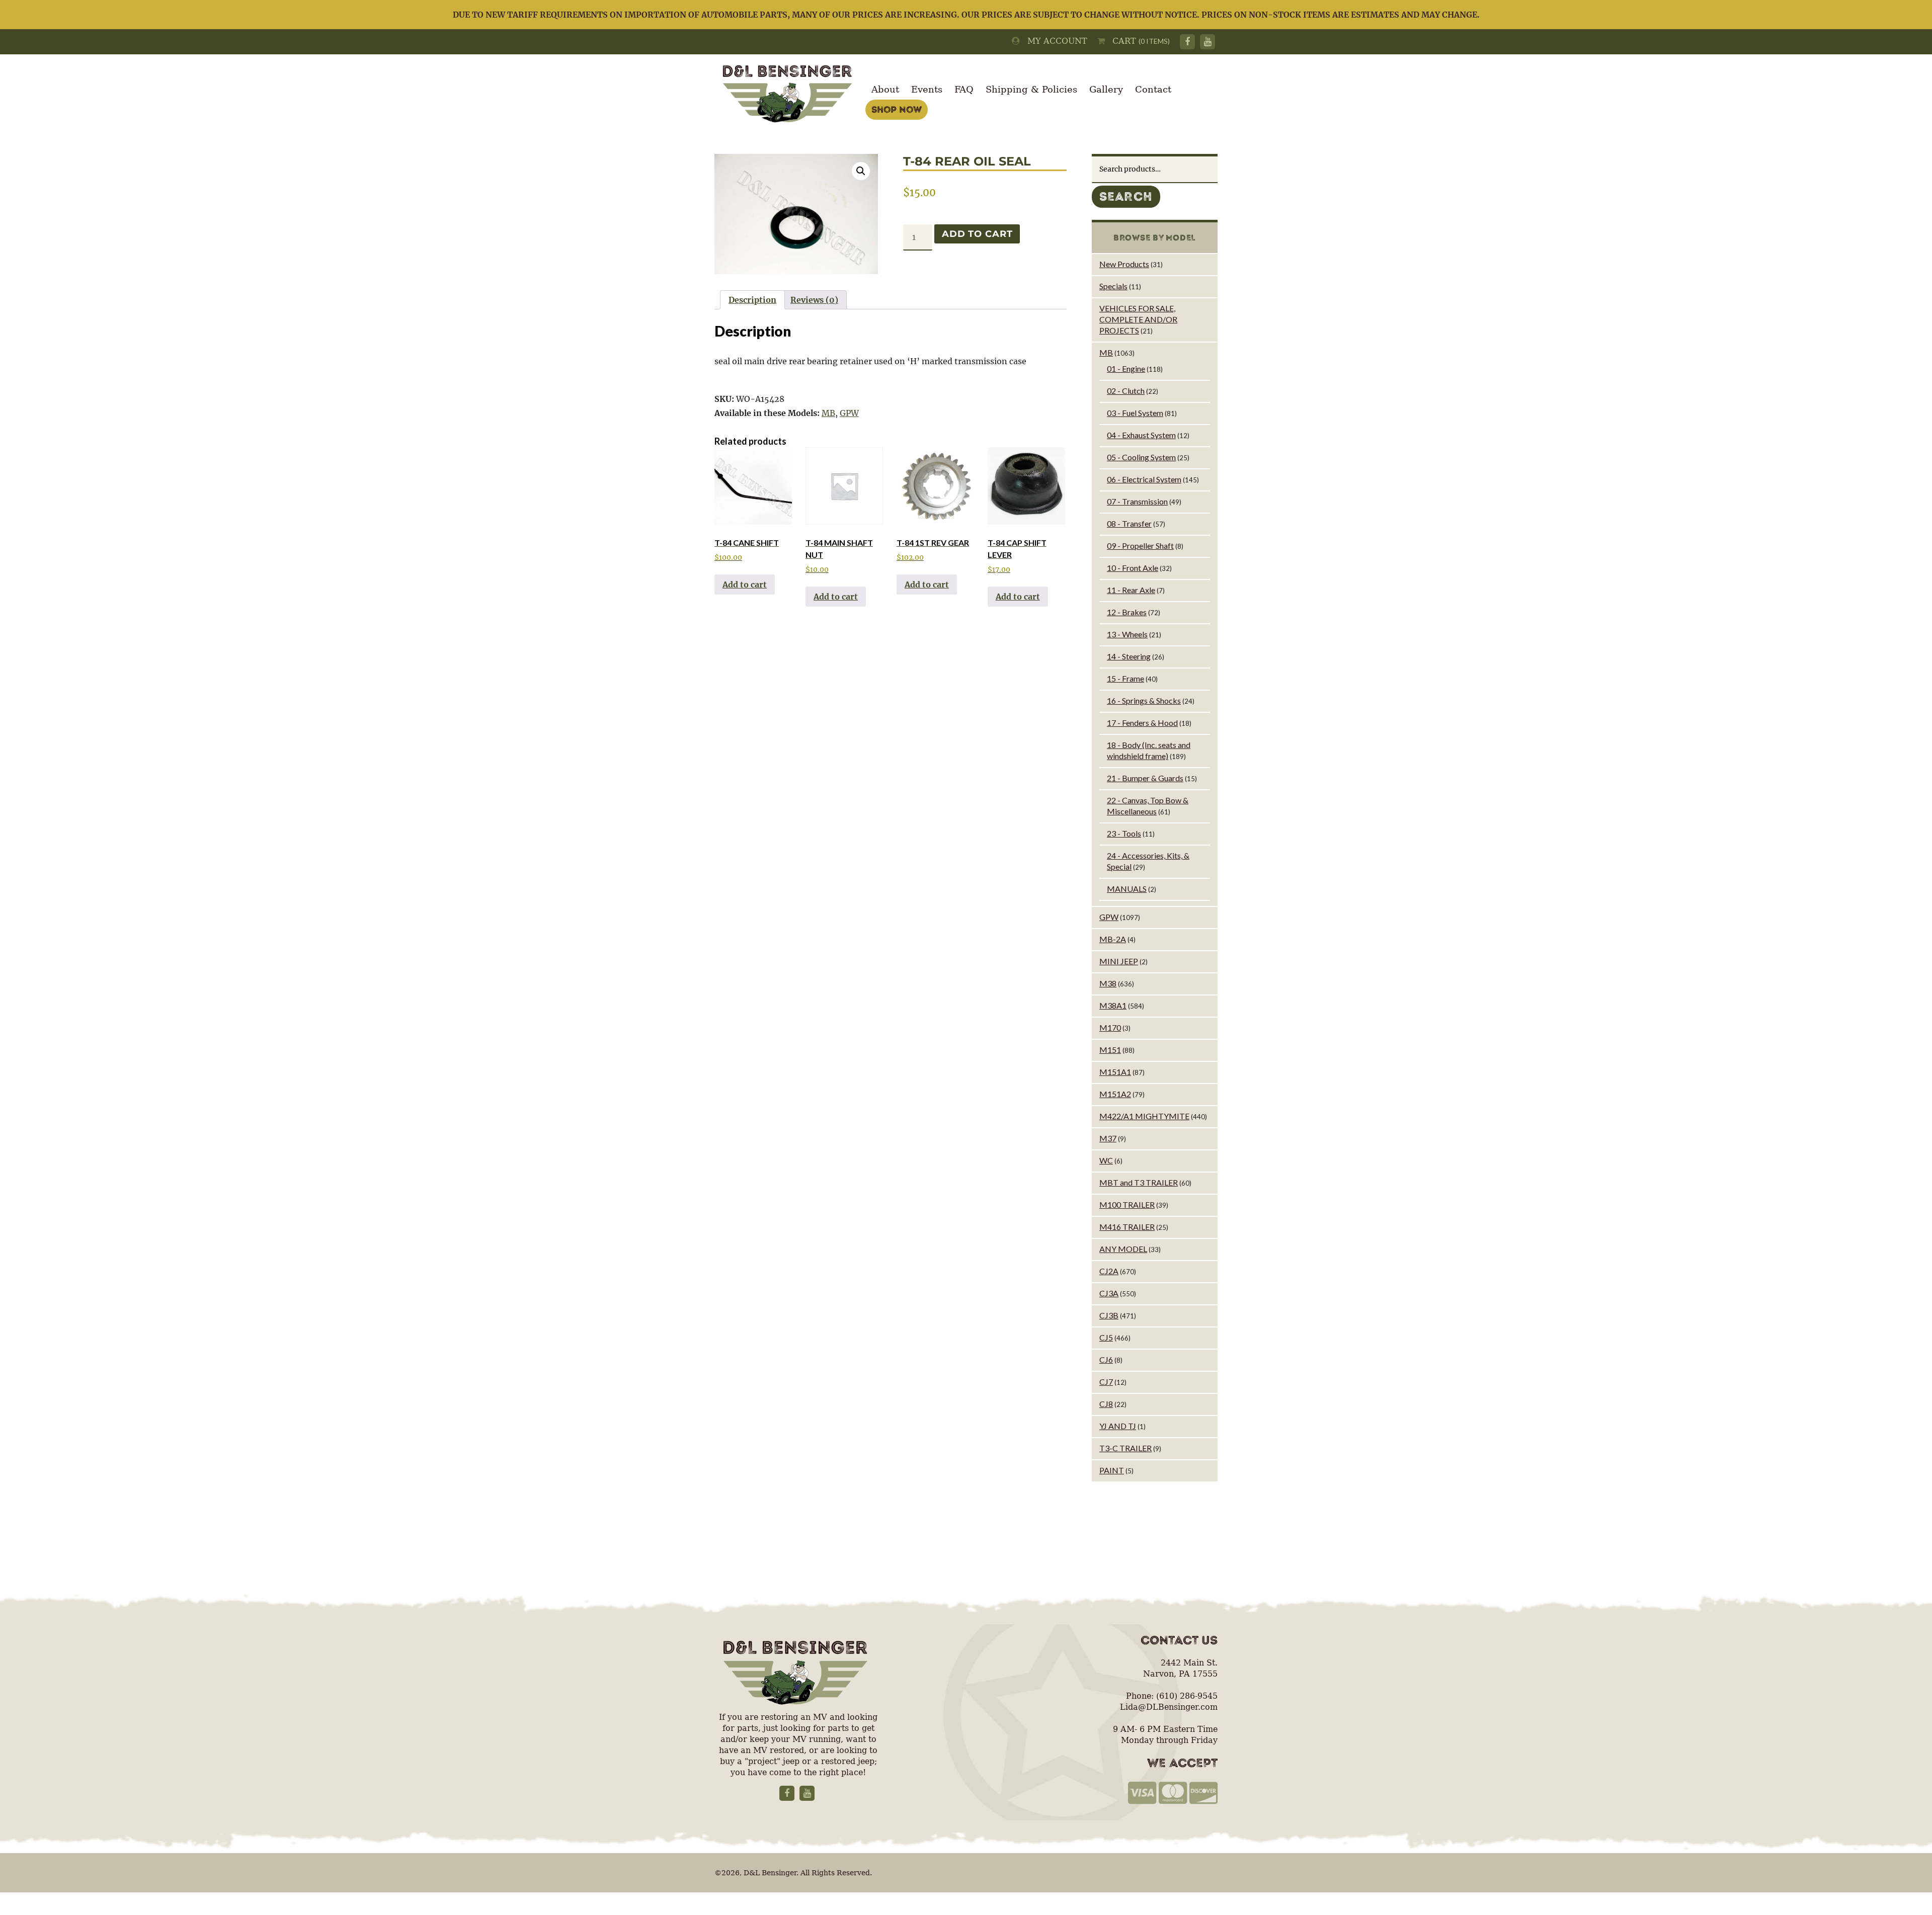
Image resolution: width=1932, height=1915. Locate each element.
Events (927, 89)
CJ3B (1109, 1315)
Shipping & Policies (1031, 89)
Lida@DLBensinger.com (1169, 1707)
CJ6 (1106, 1359)
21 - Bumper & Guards (1145, 778)
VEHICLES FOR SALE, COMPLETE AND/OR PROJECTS (1138, 319)
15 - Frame (1125, 678)
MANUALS (1127, 889)
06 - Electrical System (1144, 479)
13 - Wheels (1127, 634)
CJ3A (1109, 1293)
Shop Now (897, 110)
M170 (1110, 1027)
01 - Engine (1126, 368)
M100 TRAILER (1127, 1204)
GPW (849, 413)
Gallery (1106, 89)
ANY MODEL (1123, 1249)
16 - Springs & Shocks (1144, 700)
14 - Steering (1129, 656)
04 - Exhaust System (1141, 435)
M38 (1108, 983)
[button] (861, 171)
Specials (1113, 286)
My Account (1054, 41)
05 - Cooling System (1141, 457)
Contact (1153, 89)
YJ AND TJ (1118, 1426)
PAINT (1112, 1470)
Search (1126, 197)
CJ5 (1106, 1337)
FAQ (964, 89)
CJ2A (1109, 1271)
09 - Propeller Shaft (1140, 546)
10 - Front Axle (1133, 568)
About (885, 89)
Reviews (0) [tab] (814, 300)
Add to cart (977, 234)
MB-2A (1113, 939)
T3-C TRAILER (1125, 1448)
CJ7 (1106, 1382)
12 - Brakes (1127, 612)
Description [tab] (752, 300)
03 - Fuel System (1135, 413)
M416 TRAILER (1127, 1227)
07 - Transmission (1137, 501)
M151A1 (1115, 1072)
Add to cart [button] (745, 585)
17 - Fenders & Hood (1142, 723)
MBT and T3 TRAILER (1139, 1182)
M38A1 (1113, 1005)
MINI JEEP (1119, 961)
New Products (1124, 264)
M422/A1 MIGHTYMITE (1144, 1116)
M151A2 (1115, 1094)
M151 (1110, 1050)
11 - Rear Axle (1131, 590)
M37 (1108, 1138)
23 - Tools (1124, 833)
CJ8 (1106, 1404)
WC (1106, 1160)
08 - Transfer (1129, 523)
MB (828, 413)
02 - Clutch (1126, 391)
